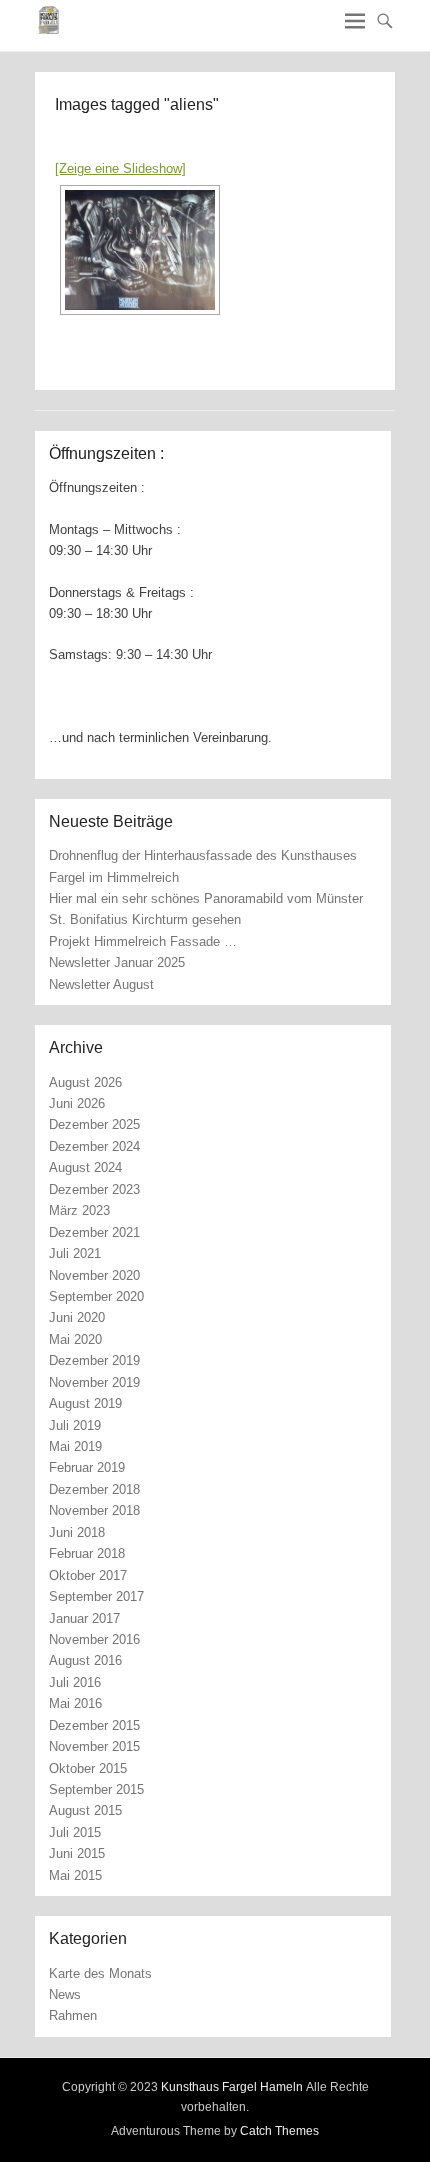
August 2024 (85, 1167)
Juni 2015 (77, 1853)
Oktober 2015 (88, 1768)
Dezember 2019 (94, 1360)
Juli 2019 (75, 1425)
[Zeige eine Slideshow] (120, 168)
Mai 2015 (75, 1875)
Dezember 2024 (94, 1146)
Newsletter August (101, 984)
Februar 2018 (87, 1553)
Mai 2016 (75, 1703)
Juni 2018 (77, 1532)
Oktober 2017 (88, 1575)
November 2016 (94, 1639)
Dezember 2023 (94, 1189)
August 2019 (85, 1403)
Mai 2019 (75, 1446)
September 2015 (96, 1789)
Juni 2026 (77, 1103)
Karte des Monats (100, 1973)
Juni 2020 (77, 1317)
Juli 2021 (75, 1253)
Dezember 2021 (94, 1232)
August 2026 (85, 1082)
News (65, 1994)
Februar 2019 (87, 1467)
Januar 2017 (84, 1618)
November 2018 (94, 1510)
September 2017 (96, 1596)
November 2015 (94, 1746)
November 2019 (94, 1382)
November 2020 (94, 1275)
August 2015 (85, 1810)
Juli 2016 (75, 1682)
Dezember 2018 (94, 1489)
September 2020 (96, 1296)
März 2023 (79, 1210)
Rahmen (73, 2015)
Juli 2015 (75, 1832)
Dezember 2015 (94, 1725)
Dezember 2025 (94, 1124)
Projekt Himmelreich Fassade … (143, 941)
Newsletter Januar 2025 (117, 962)
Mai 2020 (75, 1339)
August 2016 (85, 1660)
